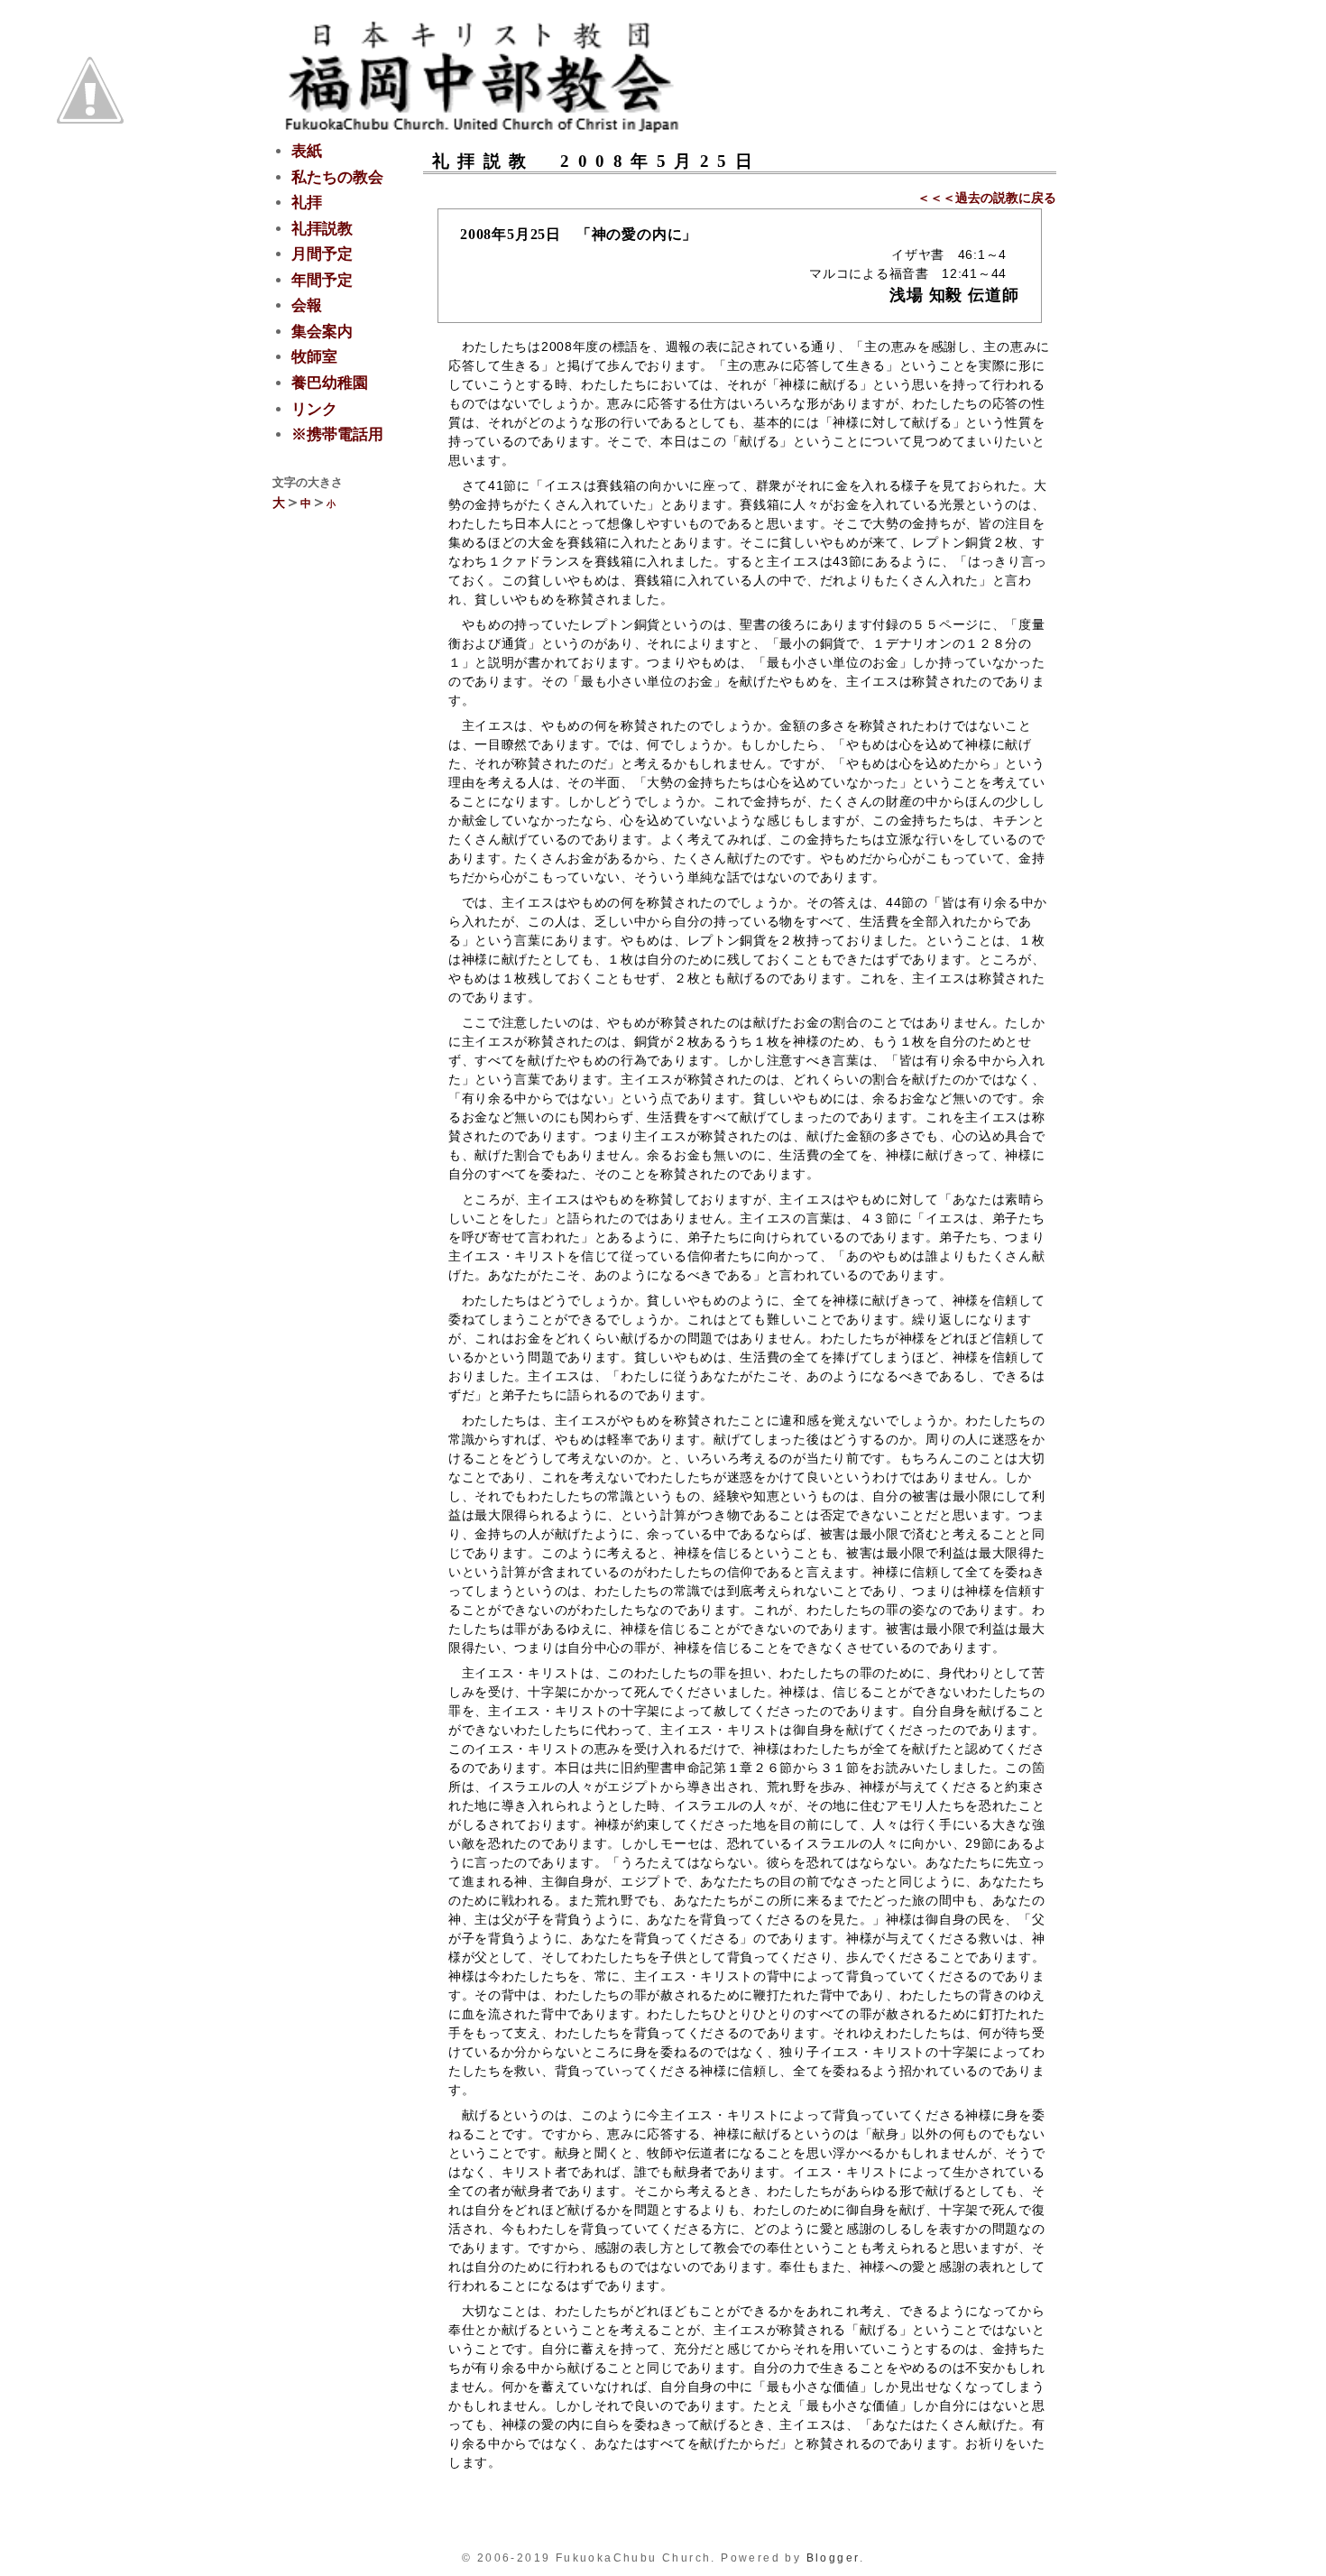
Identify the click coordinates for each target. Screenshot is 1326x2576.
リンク (314, 409)
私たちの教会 (337, 177)
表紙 (307, 151)
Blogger (833, 2558)
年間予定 (322, 280)
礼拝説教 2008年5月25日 (597, 161)
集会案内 (322, 332)
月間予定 (322, 254)
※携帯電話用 (337, 434)
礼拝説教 (322, 229)
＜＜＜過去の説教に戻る (987, 198)
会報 (307, 305)
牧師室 (314, 357)
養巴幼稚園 (330, 383)
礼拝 (307, 203)
